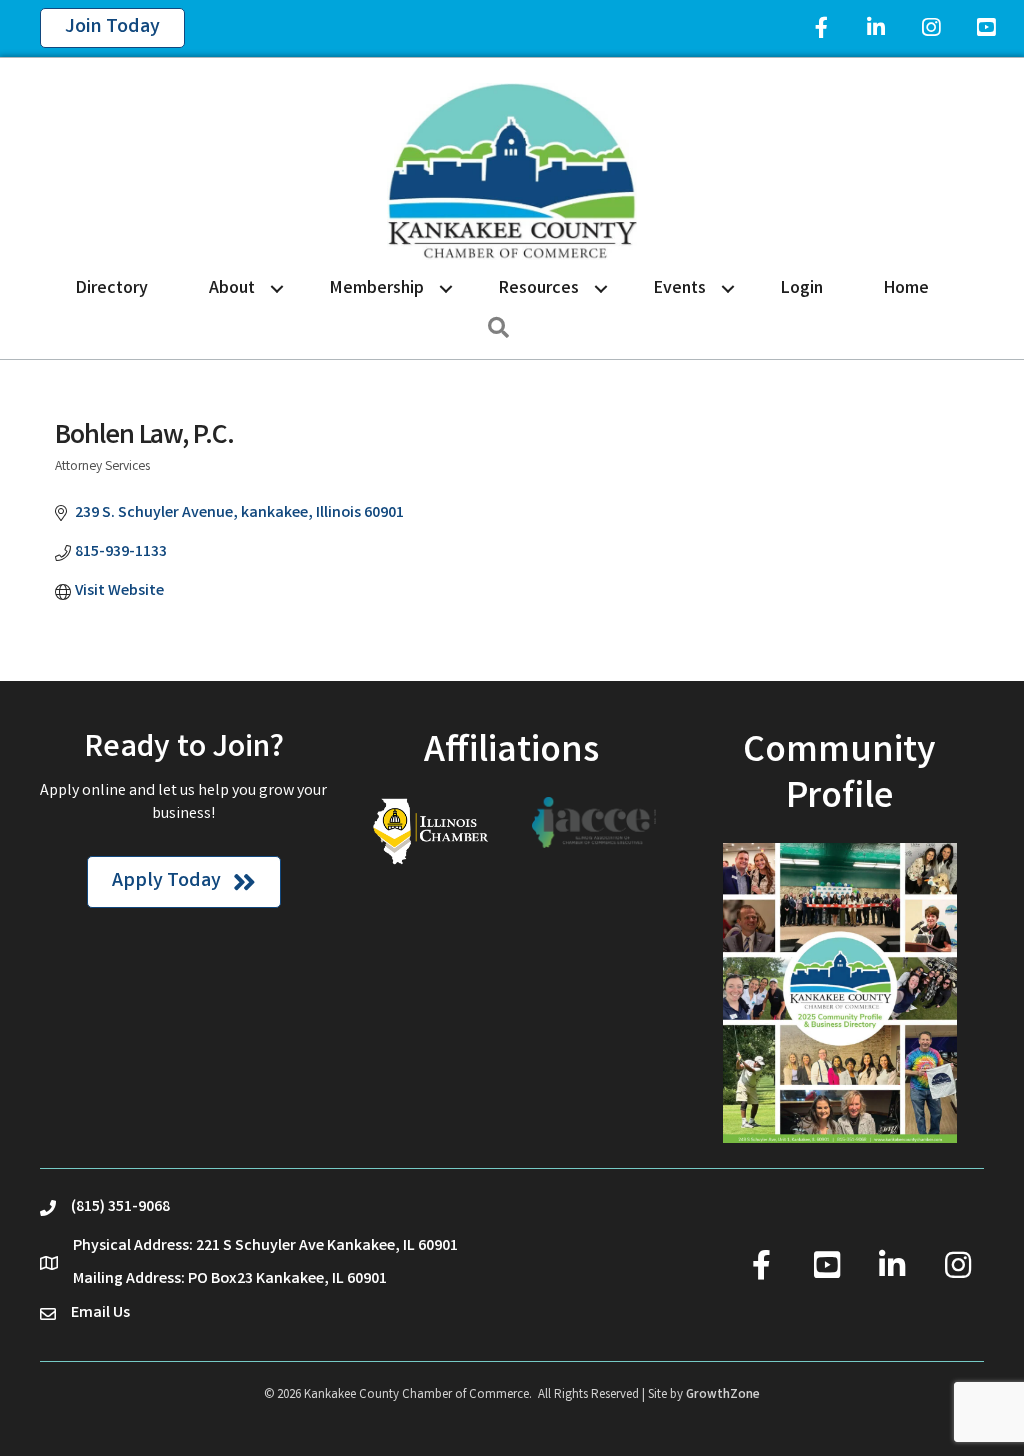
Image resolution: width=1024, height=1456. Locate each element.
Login (802, 289)
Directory (112, 289)
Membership (377, 289)
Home (906, 289)
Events (680, 289)
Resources (539, 289)
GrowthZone (723, 1395)
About (232, 289)
